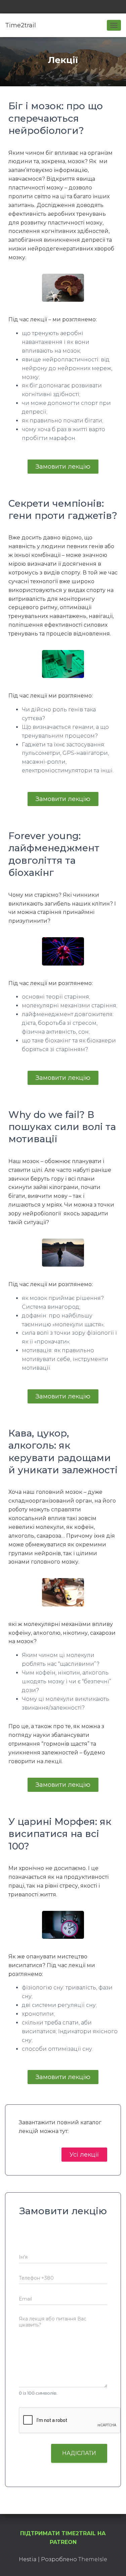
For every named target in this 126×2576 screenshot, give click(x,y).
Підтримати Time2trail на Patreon (63, 2538)
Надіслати (79, 2453)
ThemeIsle (93, 2559)
